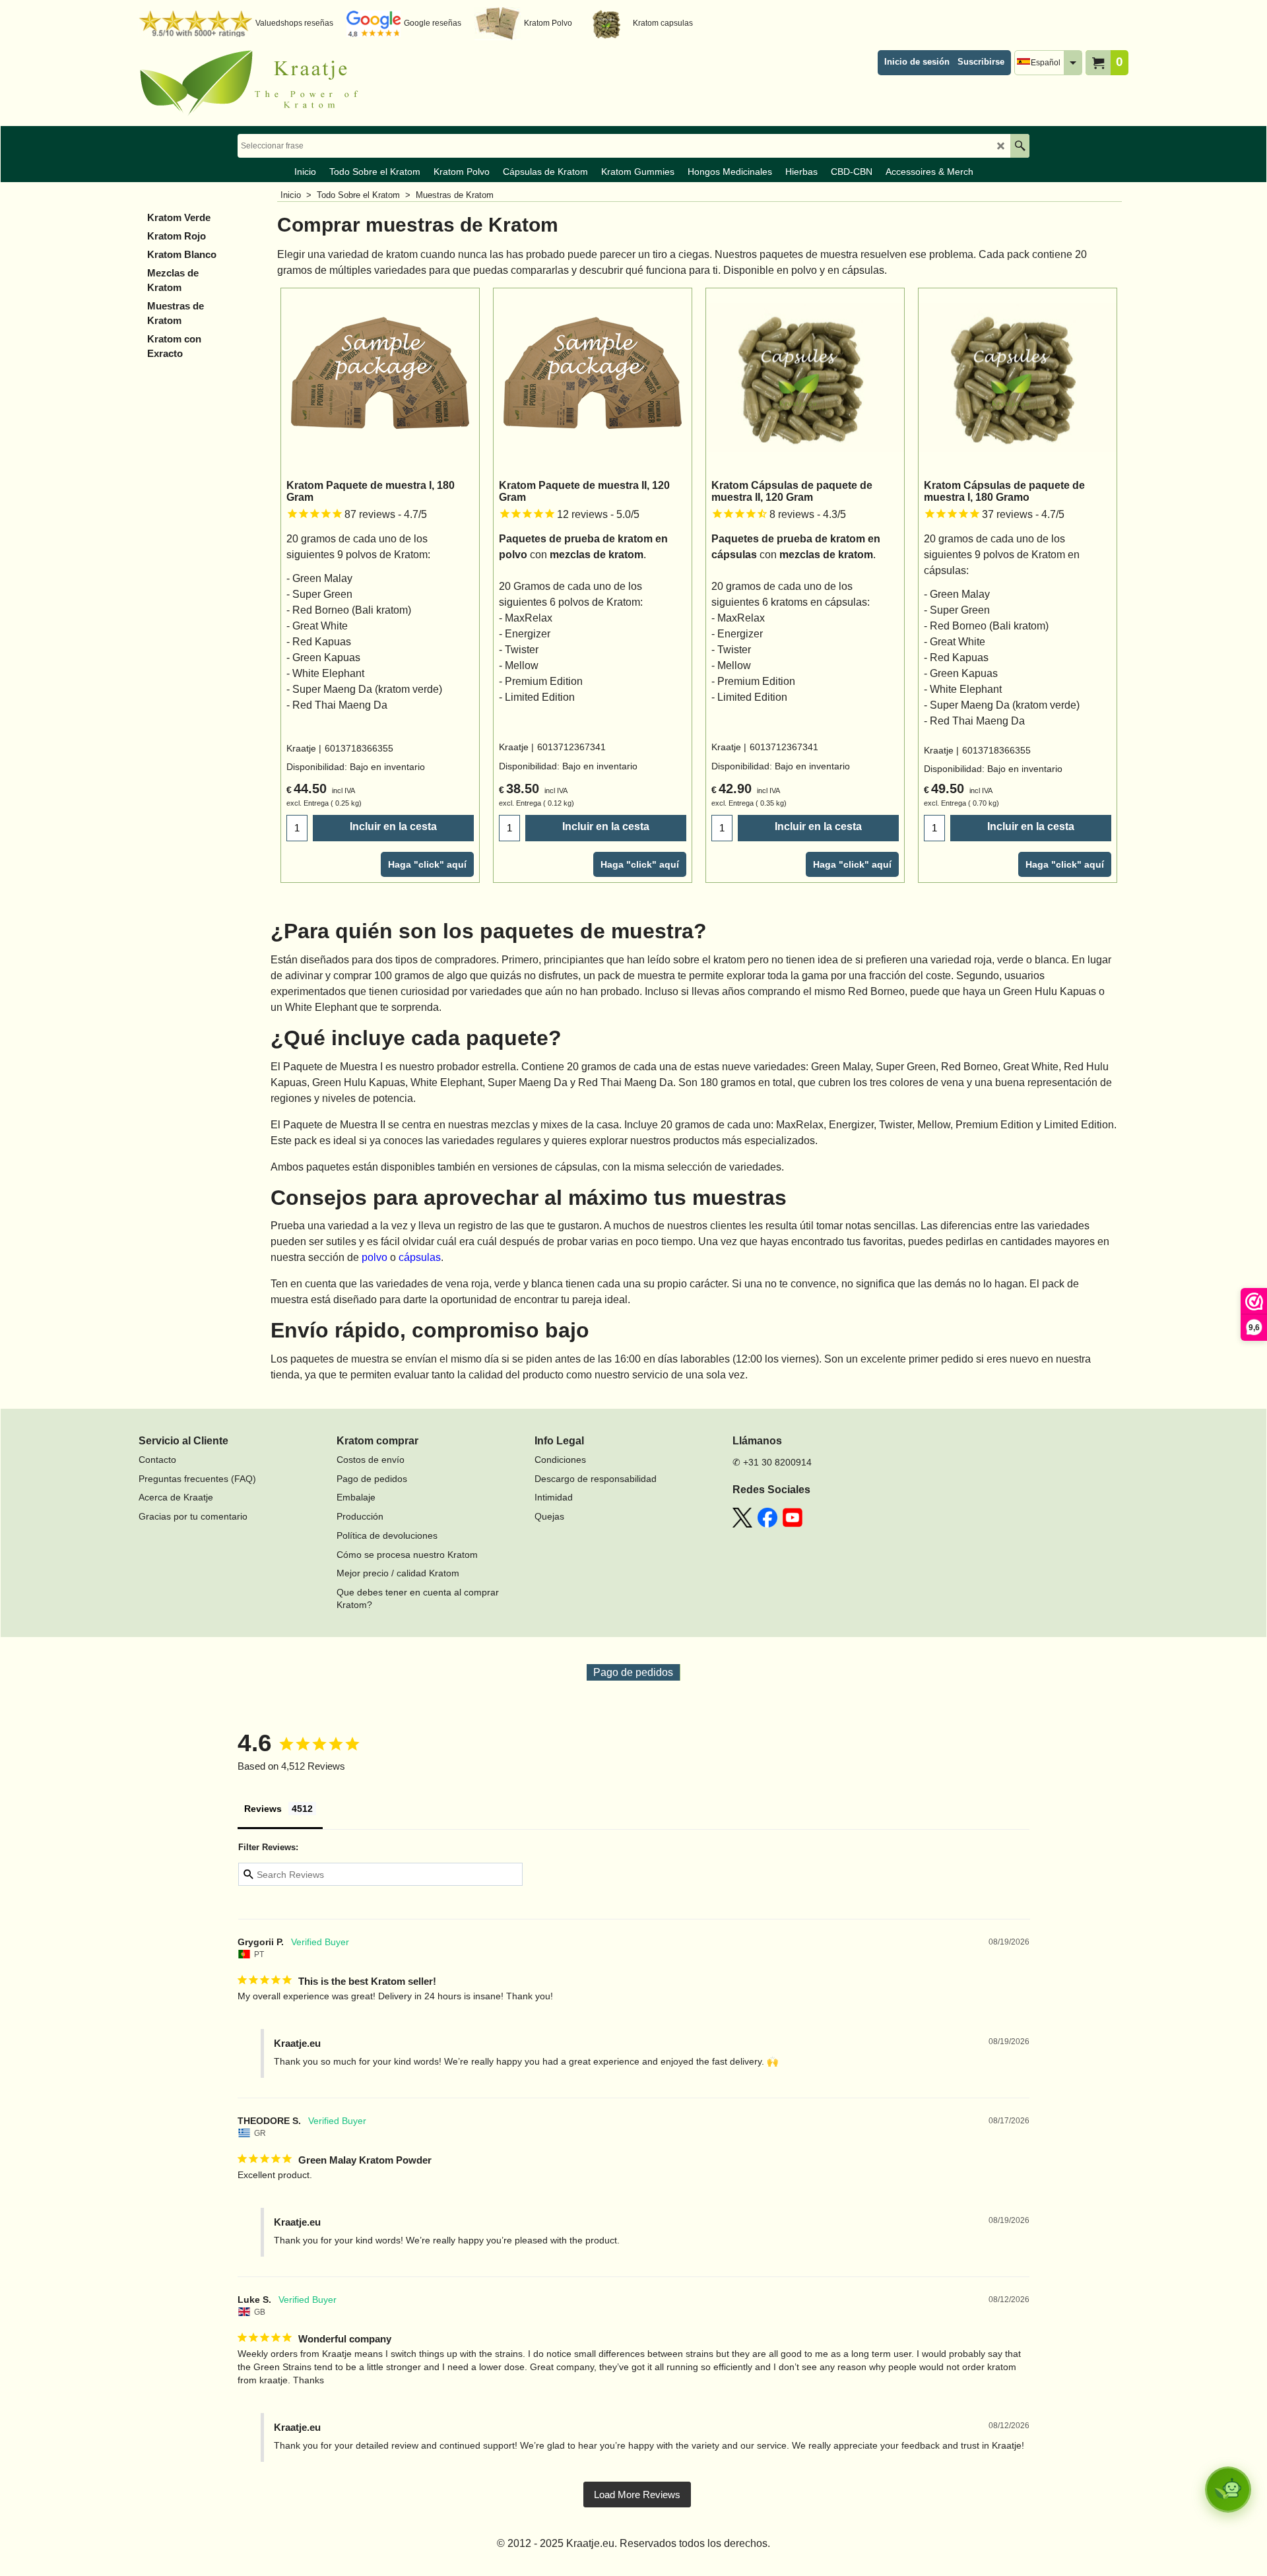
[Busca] (1020, 146)
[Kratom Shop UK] (254, 83)
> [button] (637, 2495)
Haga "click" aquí (427, 864)
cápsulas (420, 1257)
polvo (374, 1257)
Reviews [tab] (263, 1809)
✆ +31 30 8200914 (772, 1462)
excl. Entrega (308, 803)
